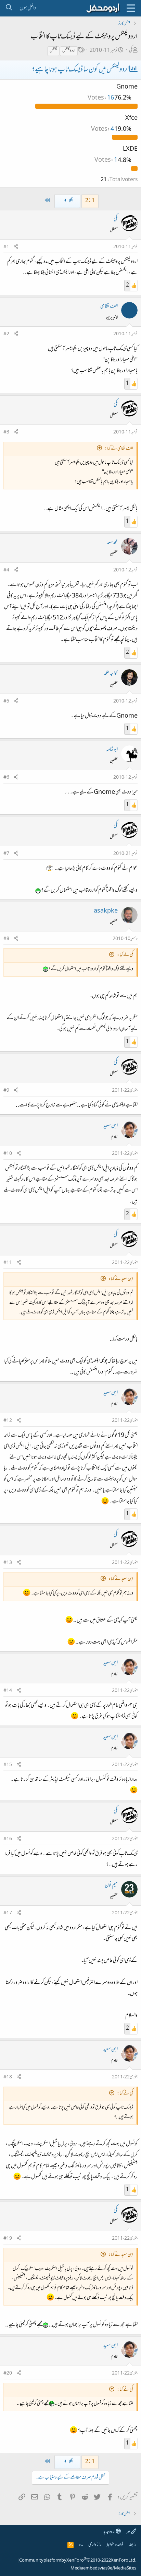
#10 (8, 1154)
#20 (8, 2374)
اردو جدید (110, 2532)
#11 (8, 1263)
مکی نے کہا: (125, 955)
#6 (6, 778)
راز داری (95, 2545)
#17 (8, 1913)
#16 (8, 1839)
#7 (6, 854)
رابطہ (132, 2545)
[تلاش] (9, 8)
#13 (8, 1563)
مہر (129, 2532)
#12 (8, 1421)
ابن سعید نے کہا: (121, 1279)
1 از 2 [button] (90, 201)
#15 (8, 1765)
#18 (8, 2077)
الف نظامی (109, 306)
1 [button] (106, 161)
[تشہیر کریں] (16, 247)
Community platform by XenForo (78, 2561)
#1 (6, 247)
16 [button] (101, 98)
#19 (8, 2239)
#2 (6, 334)
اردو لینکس (69, 51)
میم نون (111, 1885)
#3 (6, 432)
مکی (131, 51)
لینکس (53, 51)
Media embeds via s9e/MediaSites (103, 2568)
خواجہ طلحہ (111, 674)
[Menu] (131, 8)
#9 (6, 1091)
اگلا (71, 201)
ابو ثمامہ (112, 750)
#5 (6, 701)
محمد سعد (112, 543)
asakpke (106, 911)
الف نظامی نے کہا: (119, 449)
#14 (8, 1691)
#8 (6, 939)
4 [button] (103, 129)
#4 (6, 570)
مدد (81, 2545)
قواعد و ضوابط (115, 2545)
